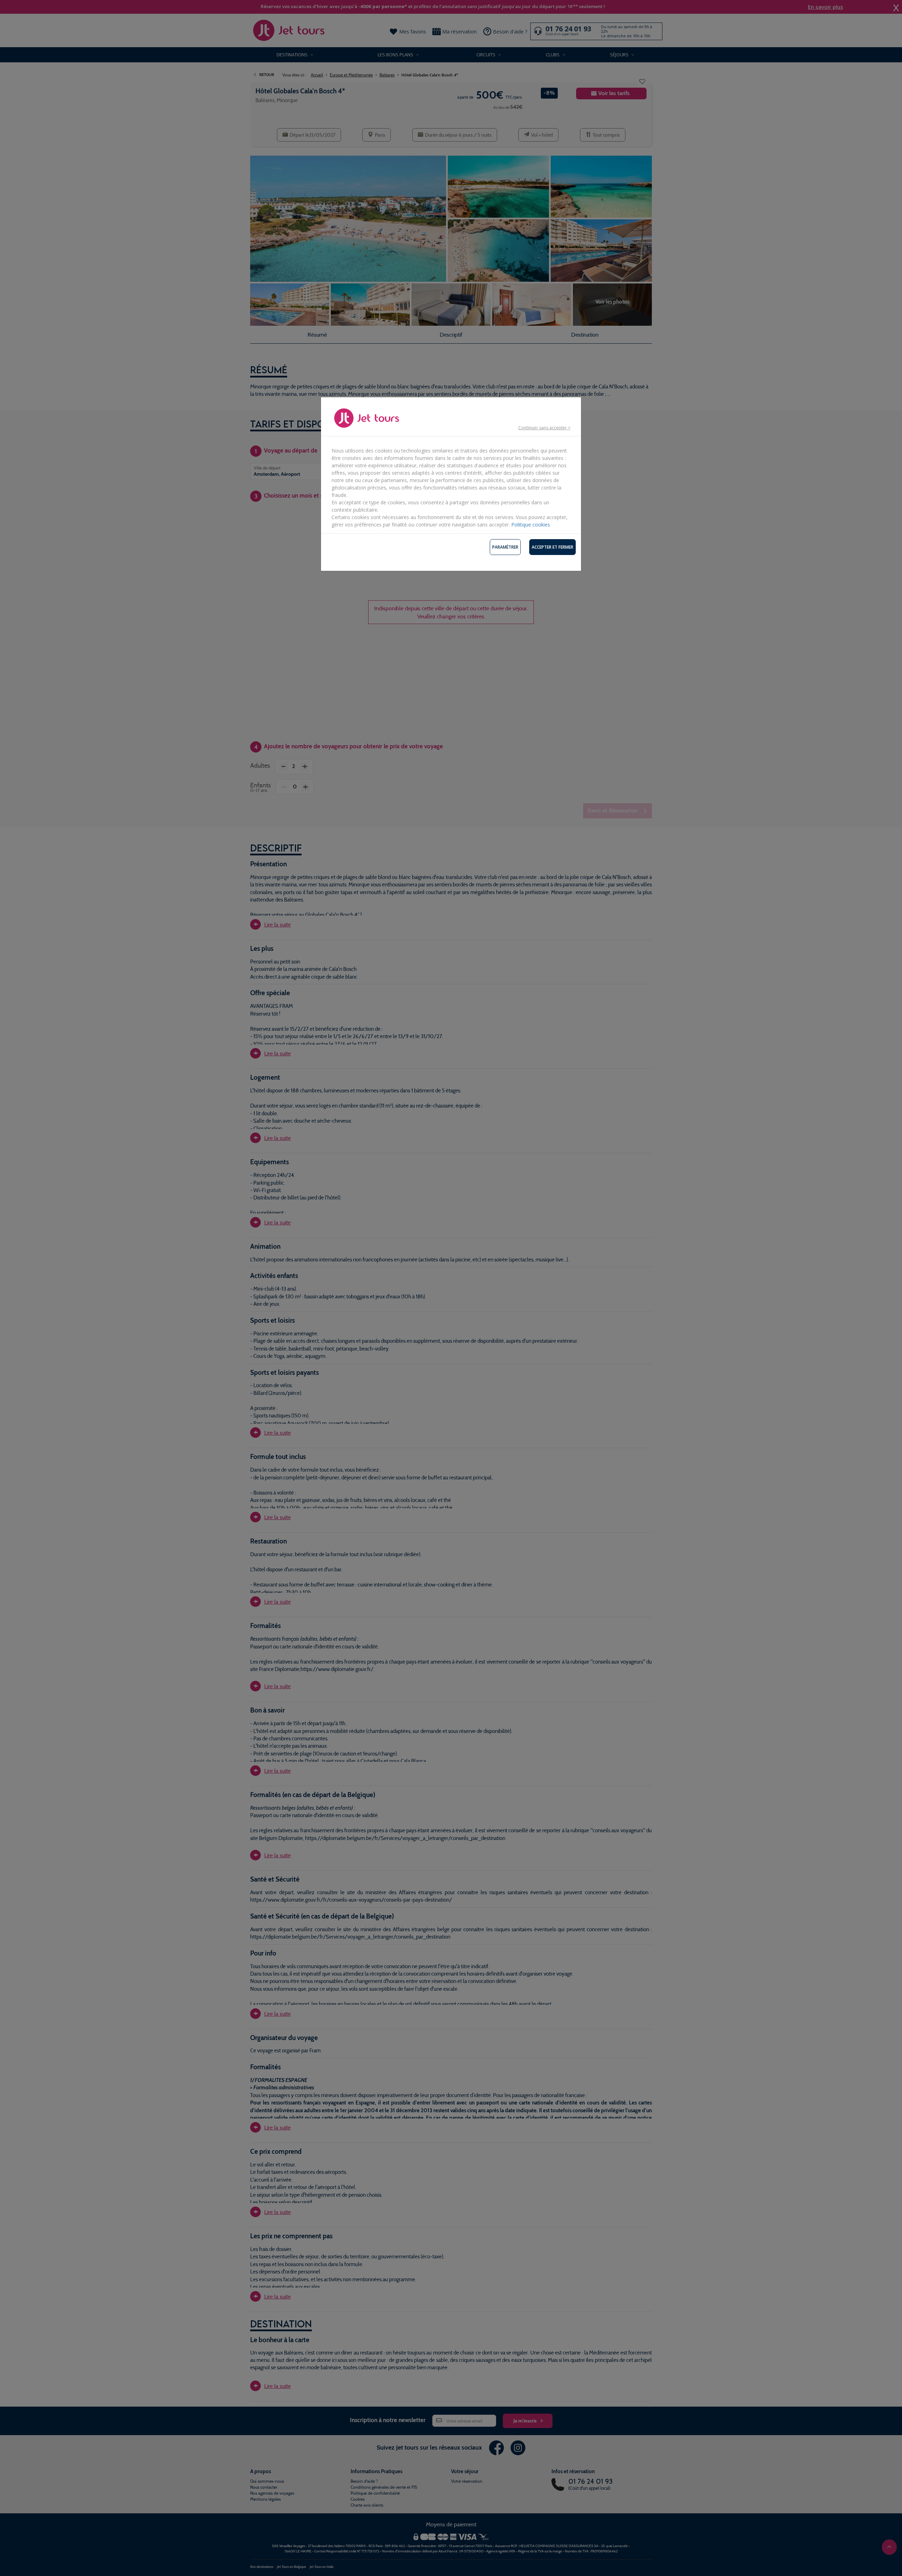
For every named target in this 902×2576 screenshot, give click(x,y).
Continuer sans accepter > (544, 428)
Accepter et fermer (552, 547)
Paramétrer (505, 547)
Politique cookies (531, 525)
